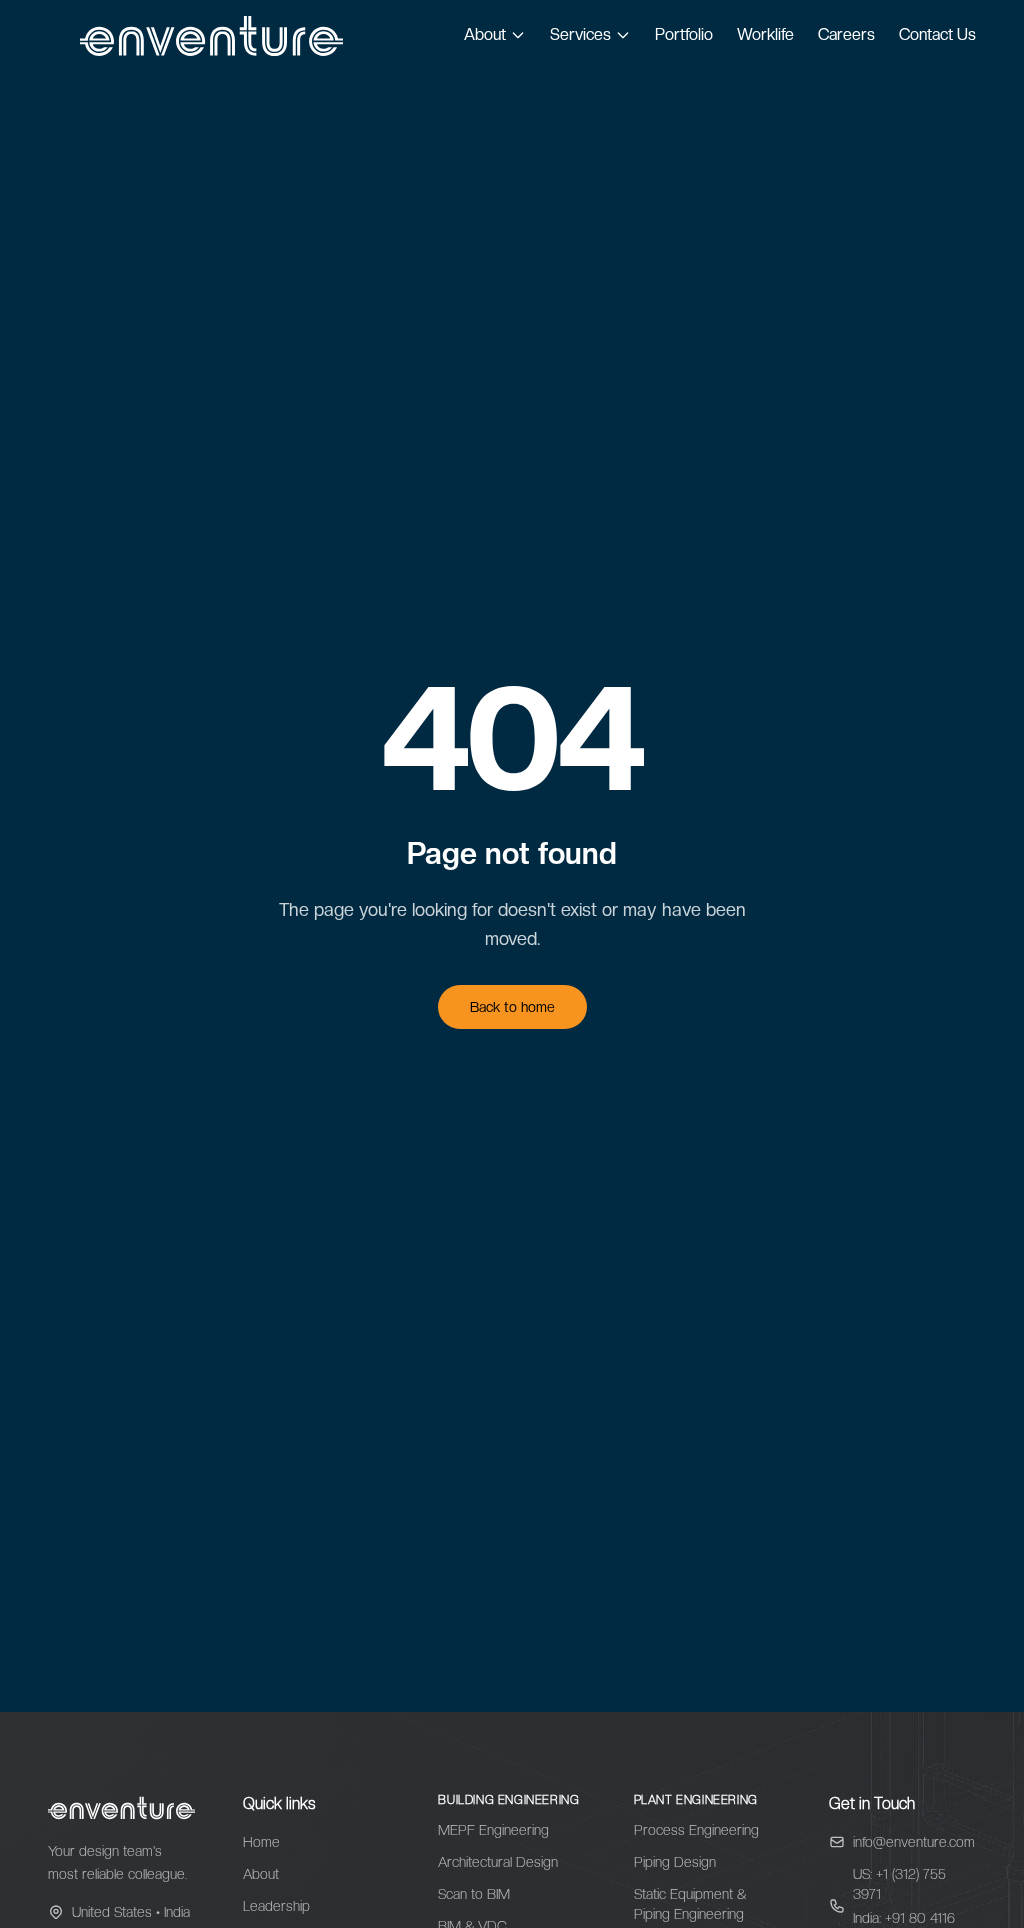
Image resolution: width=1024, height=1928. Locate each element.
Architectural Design (498, 1862)
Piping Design (675, 1862)
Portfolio (684, 34)
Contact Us (937, 34)
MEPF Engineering (493, 1830)
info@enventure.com (914, 1842)
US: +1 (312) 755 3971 (899, 1884)
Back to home (512, 1007)
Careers (846, 34)
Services (580, 34)
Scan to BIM (474, 1894)
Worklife (765, 34)
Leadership (276, 1906)
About (485, 34)
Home (261, 1842)
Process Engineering (696, 1830)
